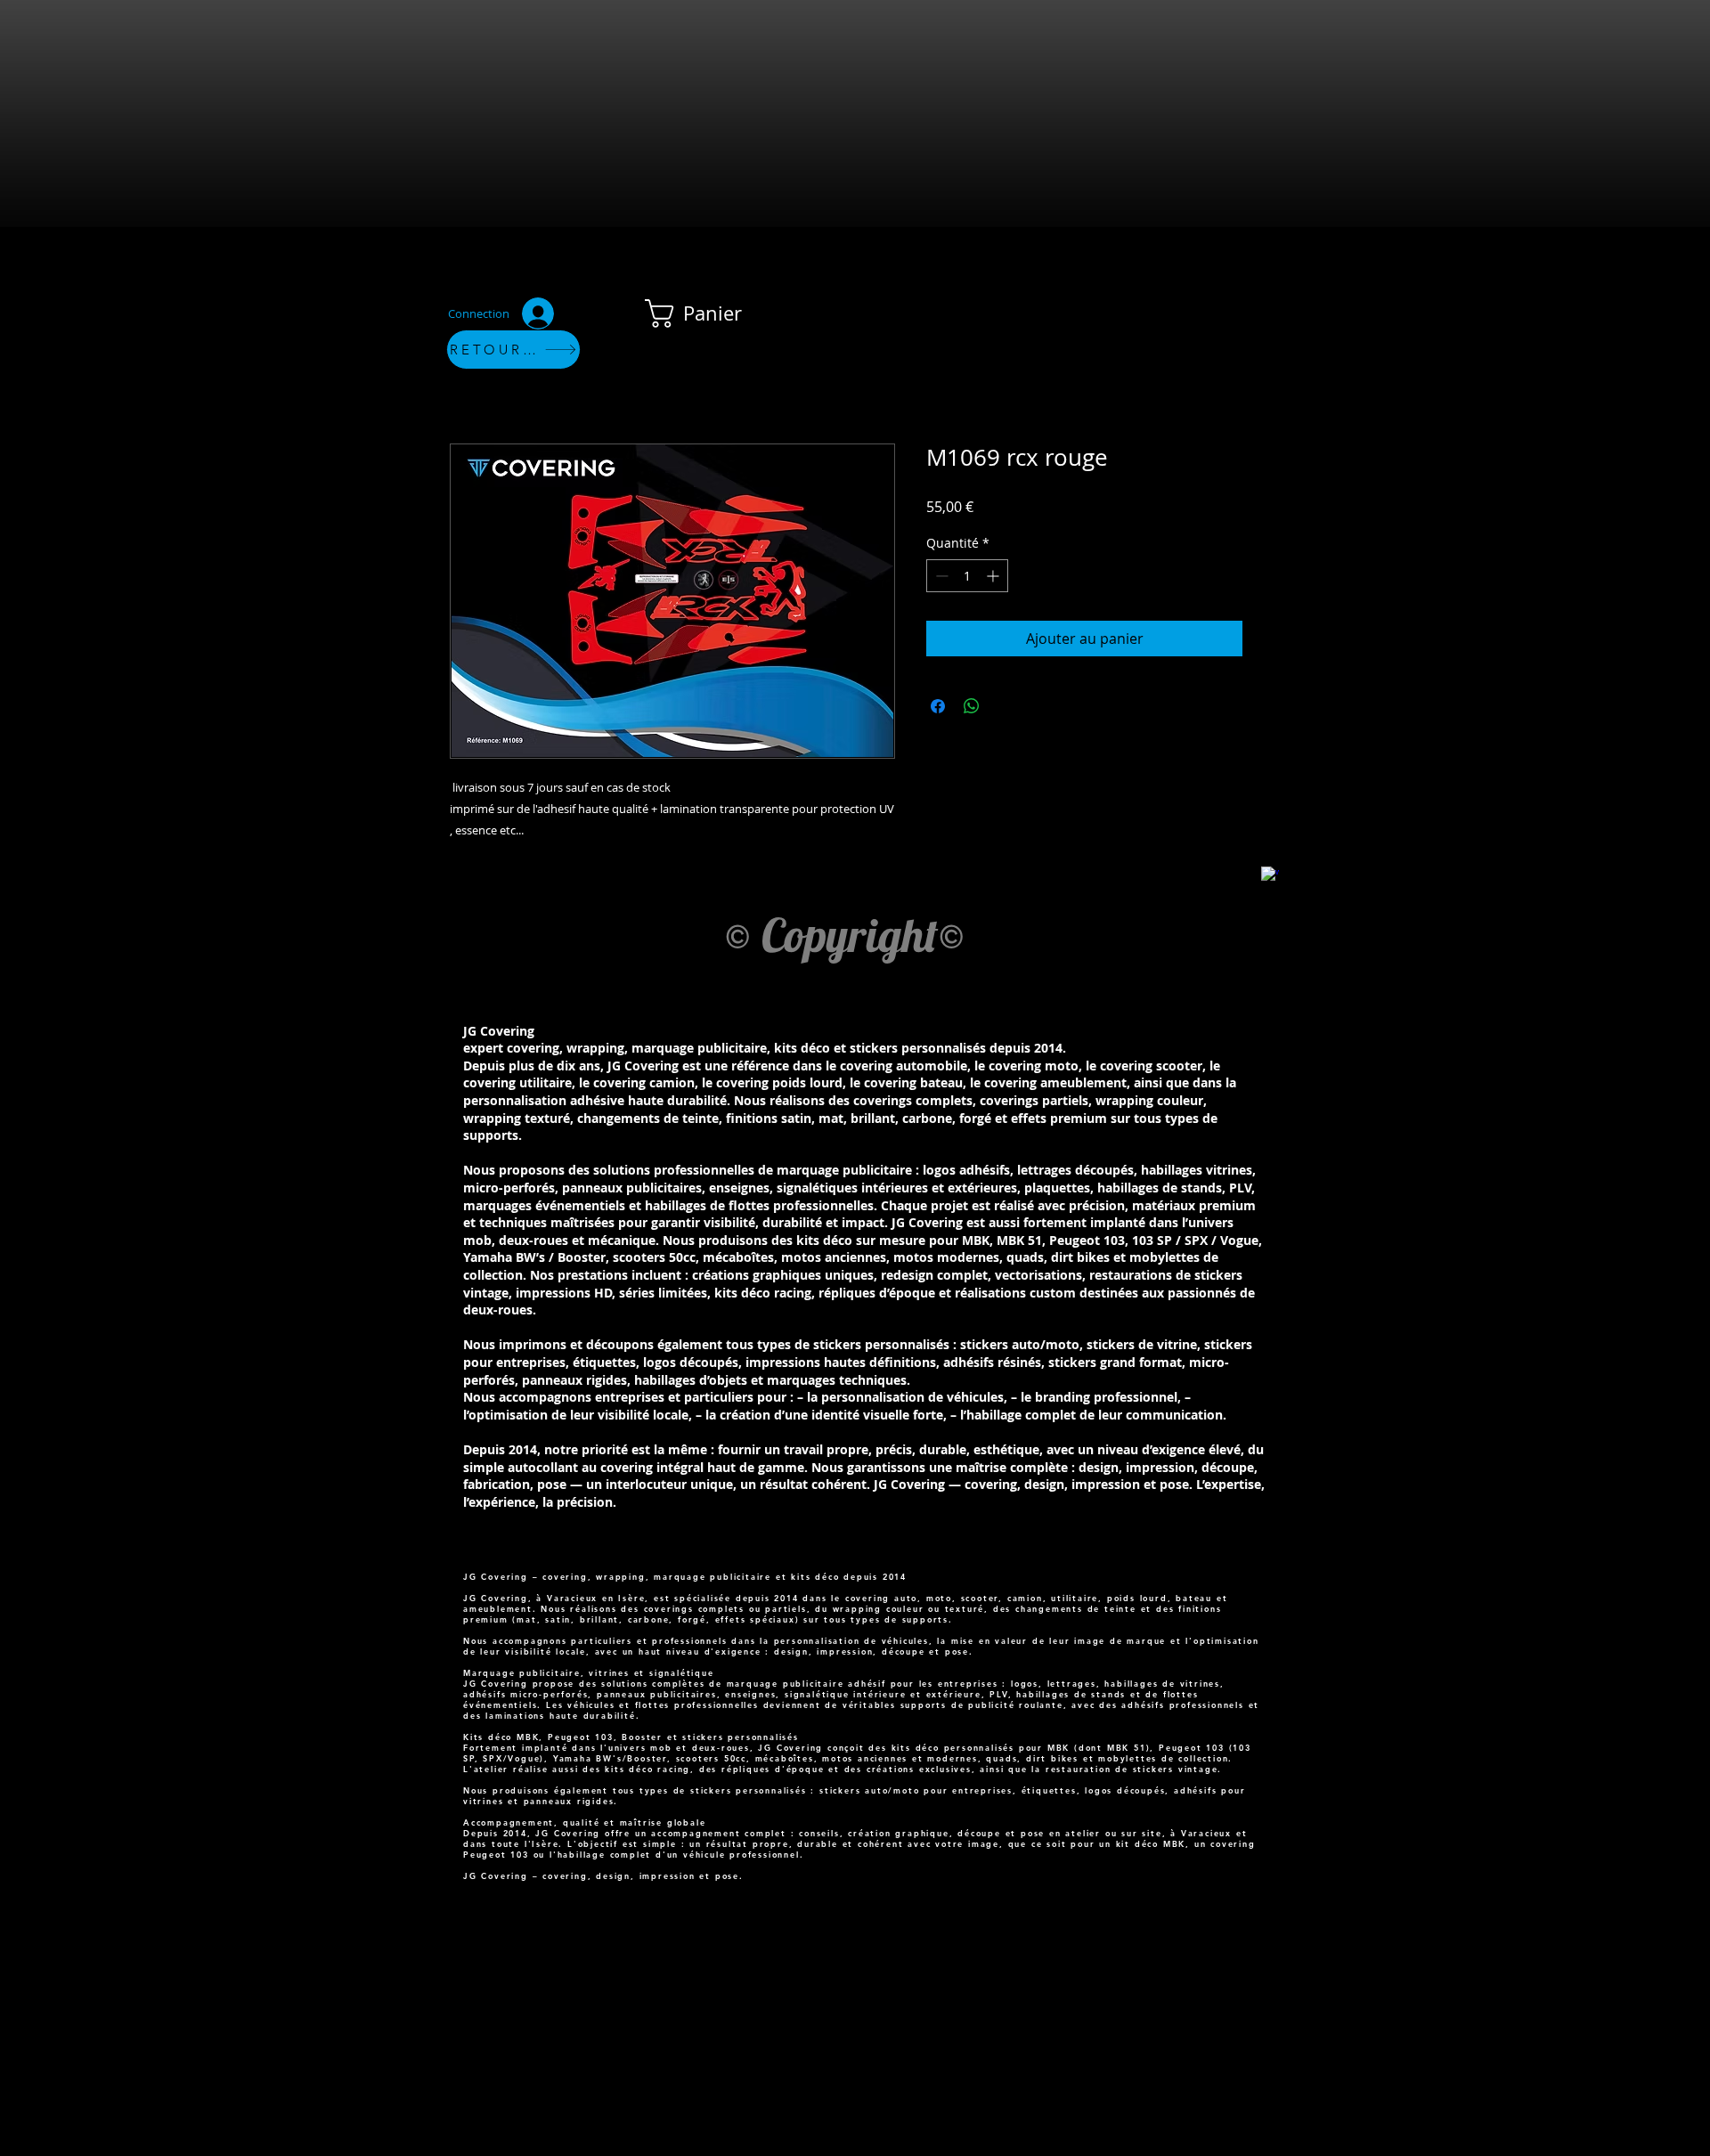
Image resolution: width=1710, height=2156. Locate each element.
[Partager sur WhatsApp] (972, 706)
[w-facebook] (1270, 875)
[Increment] (994, 576)
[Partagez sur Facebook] (938, 706)
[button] (708, 313)
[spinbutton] (967, 576)
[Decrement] (940, 576)
